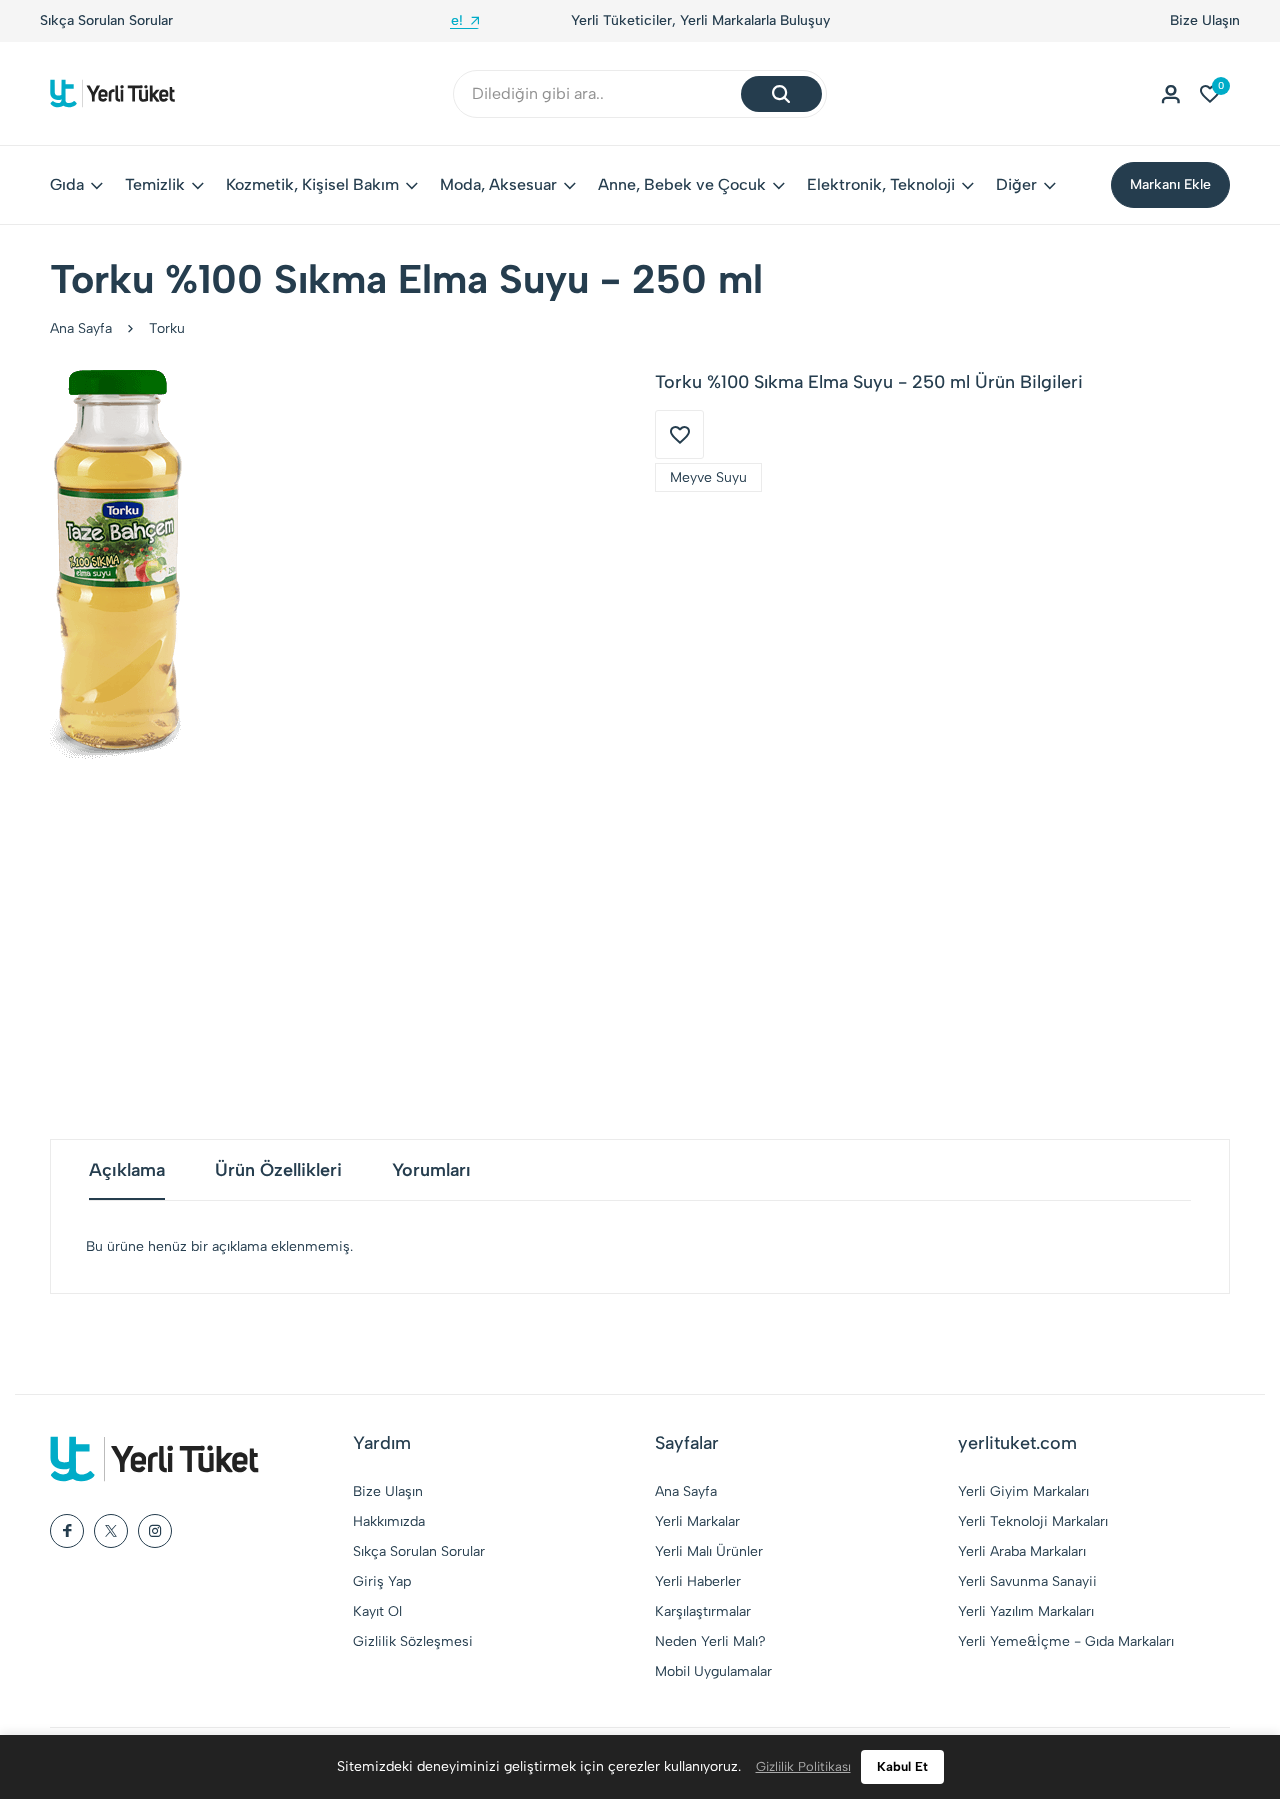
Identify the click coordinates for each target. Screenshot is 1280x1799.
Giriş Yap (382, 1581)
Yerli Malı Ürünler (709, 1551)
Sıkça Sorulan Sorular (106, 20)
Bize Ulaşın (1205, 20)
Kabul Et (902, 1766)
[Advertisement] (640, 949)
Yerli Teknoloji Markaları (1033, 1521)
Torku (167, 328)
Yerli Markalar (697, 1521)
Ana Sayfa (81, 328)
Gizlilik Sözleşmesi (413, 1641)
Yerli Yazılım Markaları (1026, 1611)
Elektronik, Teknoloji (881, 184)
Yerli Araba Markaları (1022, 1551)
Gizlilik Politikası (803, 1766)
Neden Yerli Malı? (710, 1641)
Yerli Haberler (698, 1581)
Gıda (67, 184)
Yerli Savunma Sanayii (1027, 1581)
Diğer (1016, 184)
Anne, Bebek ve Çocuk (682, 184)
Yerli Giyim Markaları (1023, 1491)
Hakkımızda (389, 1521)
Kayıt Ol (377, 1611)
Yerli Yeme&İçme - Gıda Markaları (1066, 1641)
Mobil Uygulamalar (713, 1671)
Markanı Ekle (1170, 184)
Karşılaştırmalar (703, 1611)
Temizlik (155, 184)
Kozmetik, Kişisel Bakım (312, 184)
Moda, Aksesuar (498, 184)
